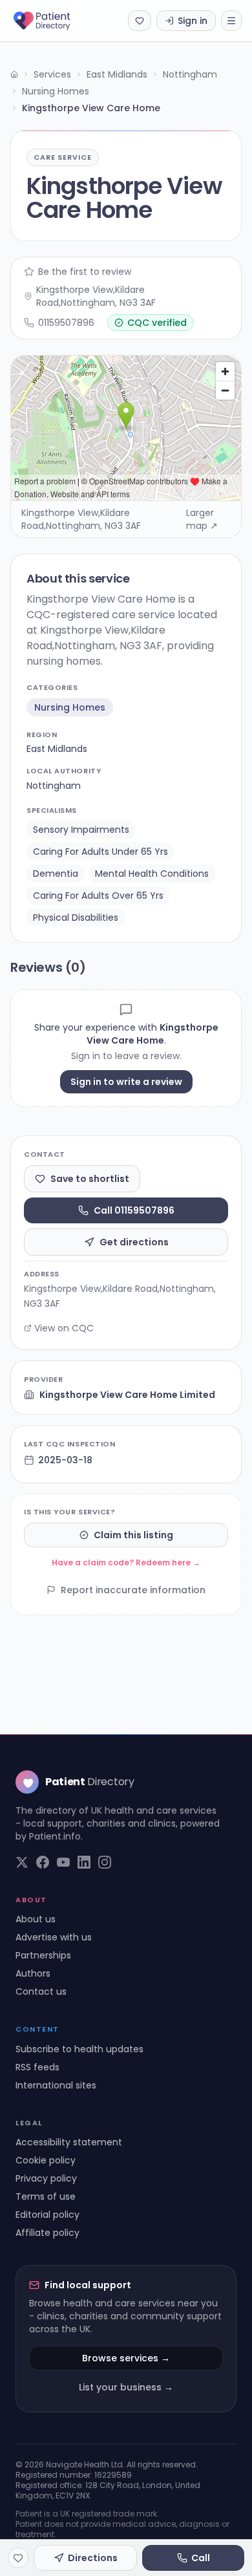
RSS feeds (37, 2067)
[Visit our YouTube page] (63, 1862)
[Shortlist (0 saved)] (140, 21)
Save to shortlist (90, 1179)
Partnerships (43, 1955)
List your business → (126, 2387)
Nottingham (190, 74)
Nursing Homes (56, 91)
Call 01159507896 (134, 1210)
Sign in (193, 21)
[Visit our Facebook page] (43, 1862)
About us (36, 1919)
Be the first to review (85, 272)
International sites (56, 2085)
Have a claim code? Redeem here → (126, 1562)
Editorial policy (47, 2215)
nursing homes (70, 707)
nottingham (54, 786)
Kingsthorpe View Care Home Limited (127, 1395)
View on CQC (64, 1328)
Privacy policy (46, 2178)
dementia (56, 874)
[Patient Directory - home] (53, 21)
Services (52, 74)
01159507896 (66, 323)
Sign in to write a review (126, 1082)
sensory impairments (81, 830)
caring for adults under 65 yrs (100, 852)
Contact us (41, 1991)
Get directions (134, 1242)
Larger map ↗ (202, 519)
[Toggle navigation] (231, 21)
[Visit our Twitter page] (22, 1862)
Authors (33, 1973)
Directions (93, 2558)
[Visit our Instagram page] (105, 1862)
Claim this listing (133, 1535)
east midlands (57, 749)
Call (201, 2558)
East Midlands (117, 74)
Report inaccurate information (133, 1590)
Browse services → (126, 2358)
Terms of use (46, 2196)
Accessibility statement (69, 2142)
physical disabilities (76, 918)
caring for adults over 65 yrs (98, 896)
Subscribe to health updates (79, 2049)
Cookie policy (46, 2160)
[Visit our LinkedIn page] (84, 1862)
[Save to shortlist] (18, 2558)
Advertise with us (54, 1937)
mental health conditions (152, 874)
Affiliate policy (47, 2233)
